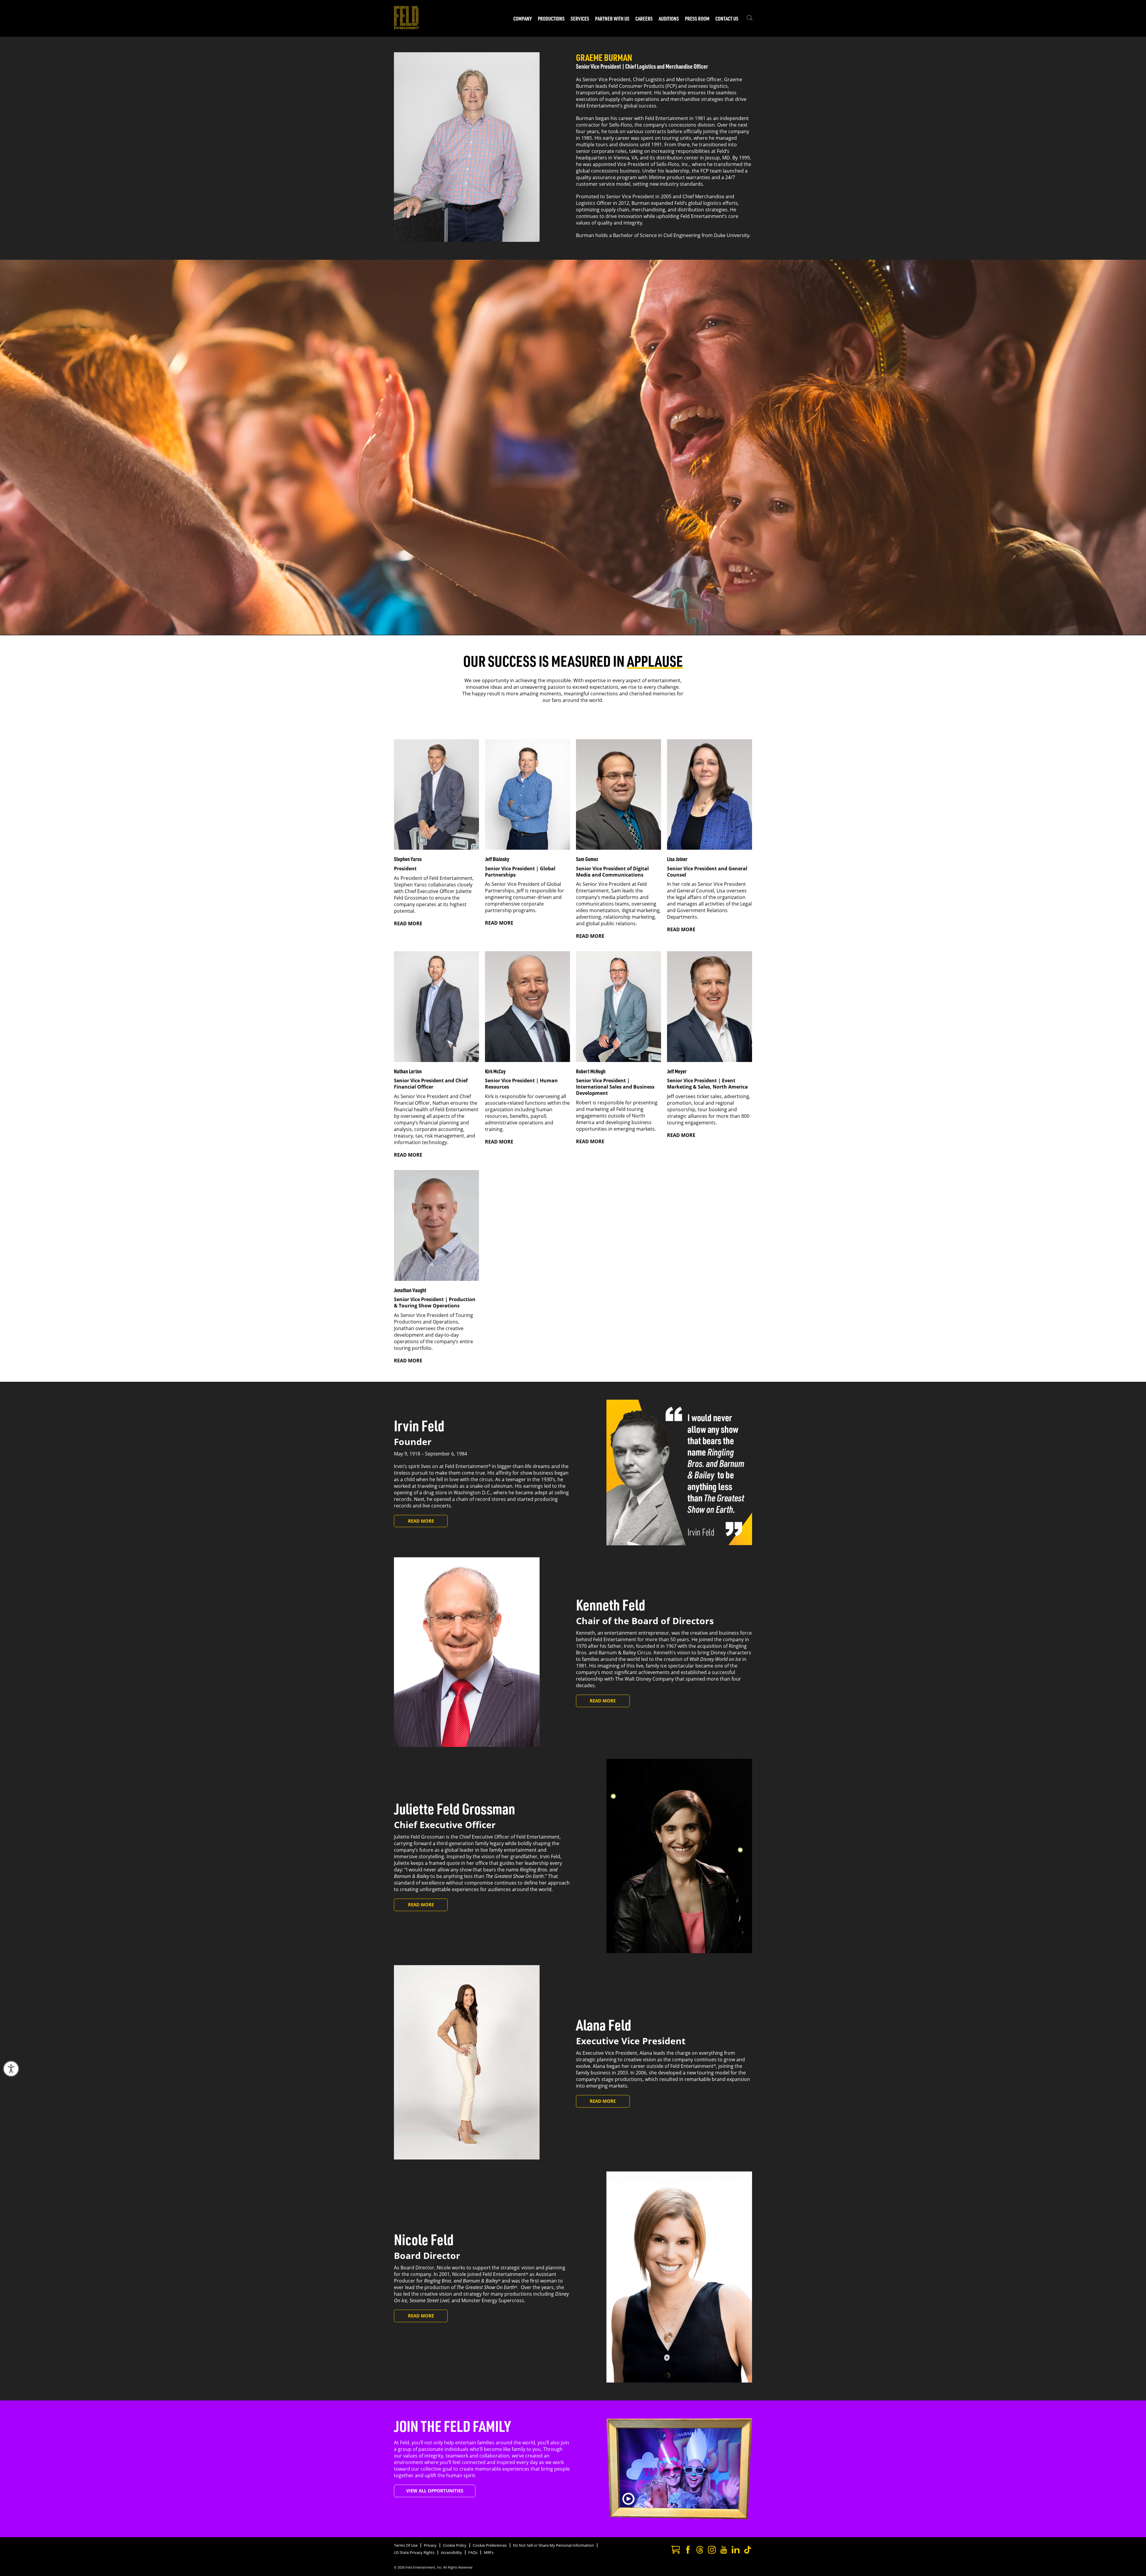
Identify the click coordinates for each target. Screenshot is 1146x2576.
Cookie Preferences (490, 2545)
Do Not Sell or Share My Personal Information (553, 2545)
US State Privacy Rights (414, 2552)
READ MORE (408, 923)
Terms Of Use (406, 2545)
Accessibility (451, 2552)
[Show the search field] (750, 19)
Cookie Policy (455, 2545)
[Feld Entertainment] (407, 27)
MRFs (489, 2552)
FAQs (473, 2552)
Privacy (430, 2545)
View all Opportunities (435, 2491)
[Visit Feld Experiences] (675, 2550)
